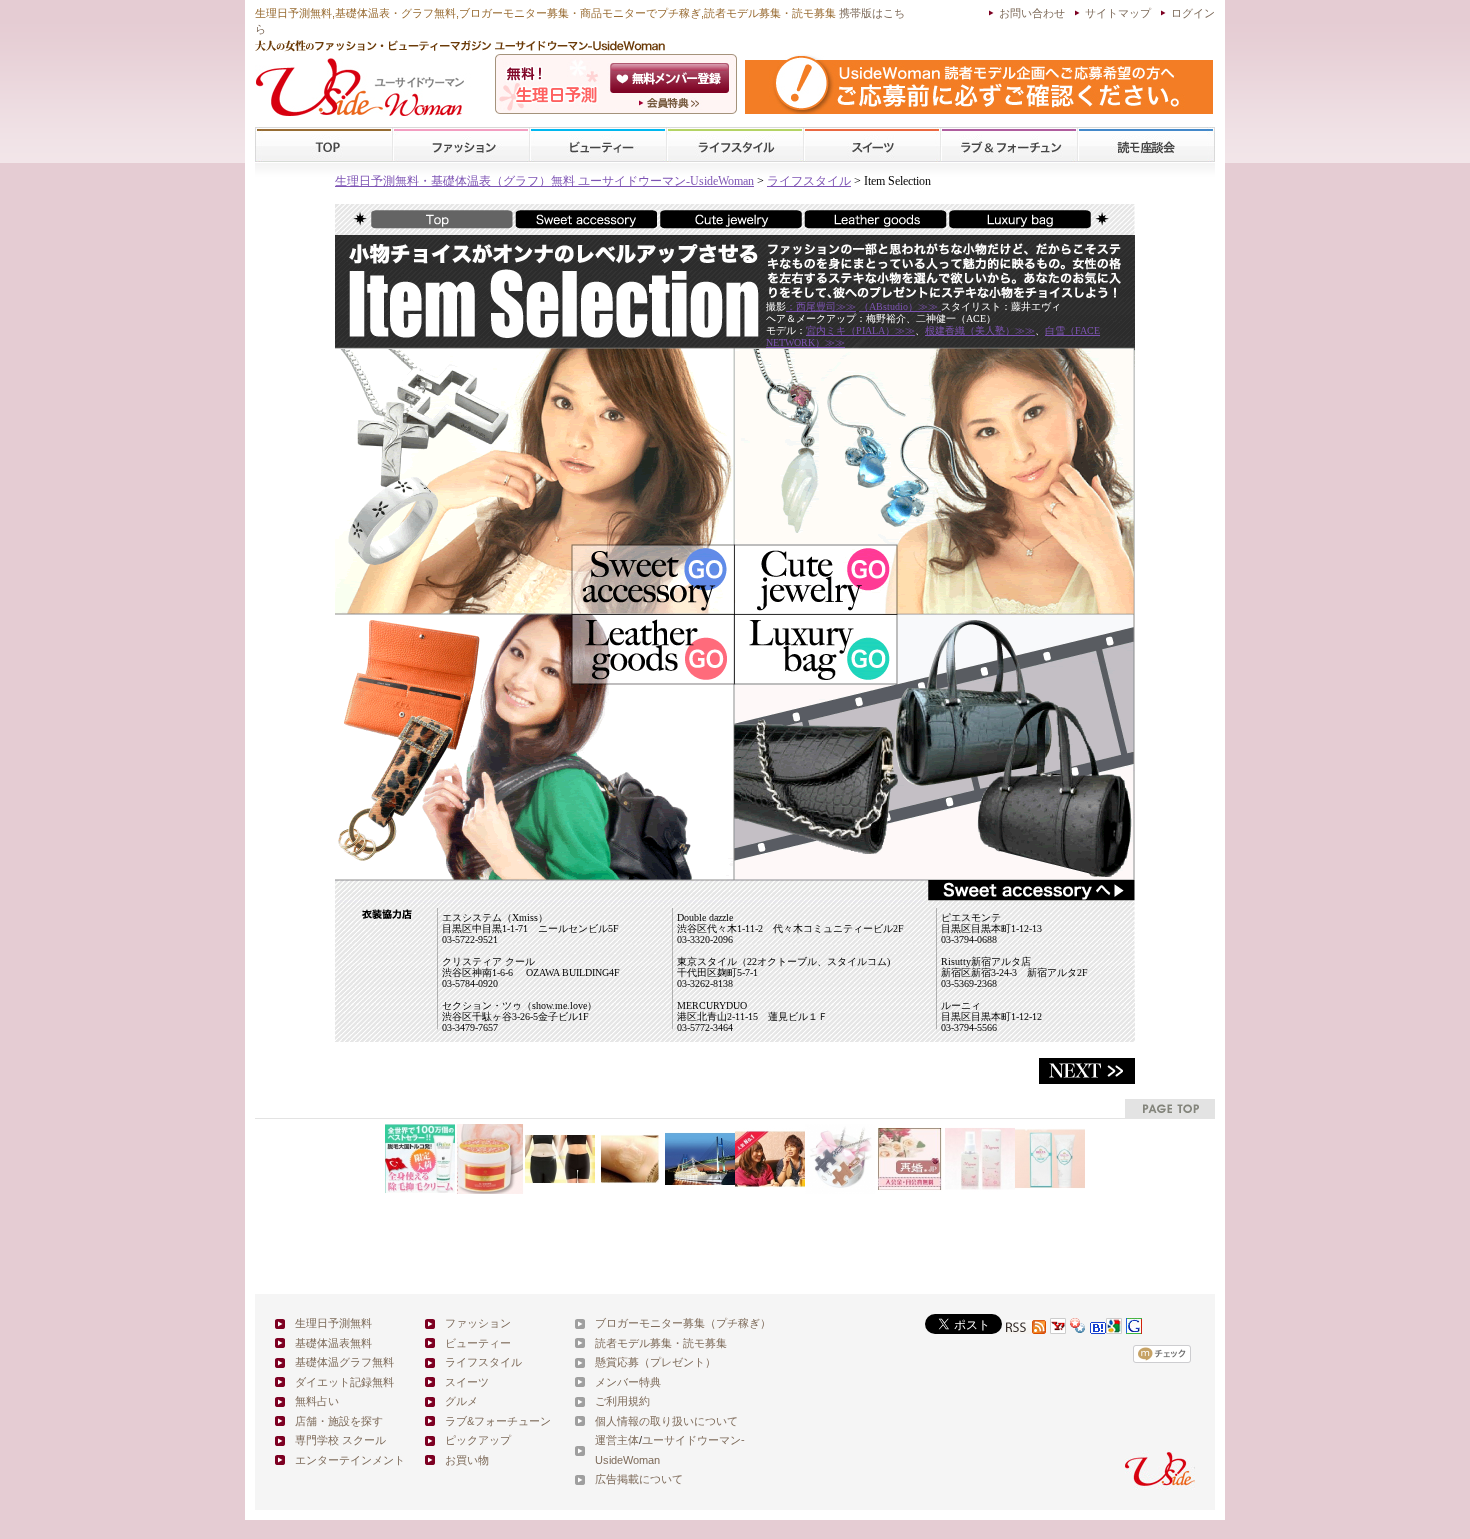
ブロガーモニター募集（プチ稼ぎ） (683, 1323)
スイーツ (872, 145)
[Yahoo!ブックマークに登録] (1078, 1328)
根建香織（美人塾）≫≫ (980, 330)
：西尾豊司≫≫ (821, 306)
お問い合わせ (1032, 13)
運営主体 (617, 1440)
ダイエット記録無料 (344, 1382)
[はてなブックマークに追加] (1098, 1328)
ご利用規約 (622, 1401)
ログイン (1193, 13)
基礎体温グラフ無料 (344, 1362)
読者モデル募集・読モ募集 (661, 1343)
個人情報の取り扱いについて (666, 1421)
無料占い (317, 1401)
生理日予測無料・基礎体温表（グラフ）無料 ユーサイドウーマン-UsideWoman (544, 181)
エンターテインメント (350, 1460)
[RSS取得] (1026, 1328)
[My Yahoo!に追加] (1058, 1328)
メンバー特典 (628, 1382)
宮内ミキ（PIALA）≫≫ (860, 330)
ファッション (461, 145)
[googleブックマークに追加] (1134, 1328)
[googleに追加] (1114, 1328)
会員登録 (671, 78)
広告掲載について (639, 1479)
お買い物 (467, 1460)
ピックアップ (478, 1440)
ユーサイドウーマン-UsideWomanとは (671, 103)
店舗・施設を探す (339, 1421)
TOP (324, 145)
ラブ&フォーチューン (1009, 145)
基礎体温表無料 (333, 1343)
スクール (1146, 145)
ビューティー (598, 145)
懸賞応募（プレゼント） (655, 1362)
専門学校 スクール (340, 1440)
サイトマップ (1118, 13)
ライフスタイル (735, 145)
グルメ (461, 1401)
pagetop (1170, 1108)
